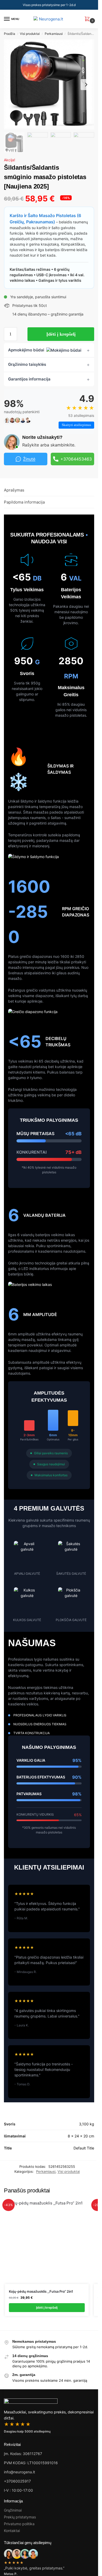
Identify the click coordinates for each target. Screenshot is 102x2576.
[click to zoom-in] (49, 84)
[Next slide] (86, 85)
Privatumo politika (19, 2524)
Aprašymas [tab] (14, 490)
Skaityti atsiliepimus (76, 425)
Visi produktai (30, 34)
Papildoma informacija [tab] (24, 502)
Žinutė (29, 459)
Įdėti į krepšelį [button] (47, 2307)
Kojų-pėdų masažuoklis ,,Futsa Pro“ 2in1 (41, 2291)
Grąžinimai (13, 2510)
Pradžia (10, 34)
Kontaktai (12, 2531)
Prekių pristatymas (20, 2517)
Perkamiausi (54, 34)
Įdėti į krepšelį (61, 334)
